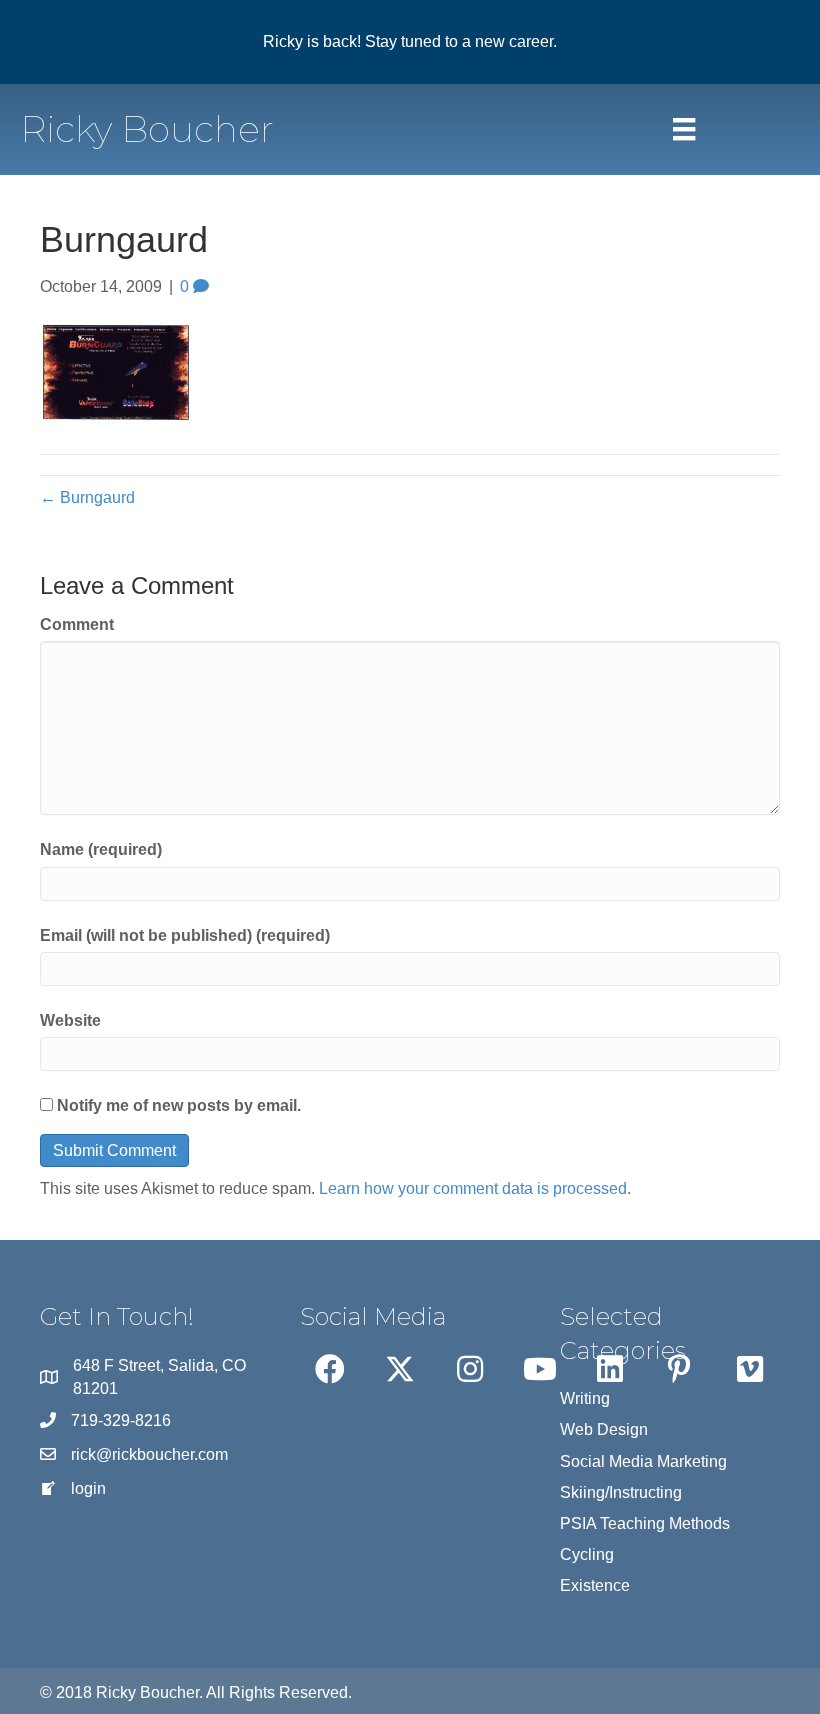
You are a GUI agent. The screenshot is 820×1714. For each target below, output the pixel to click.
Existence (595, 1585)
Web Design (604, 1429)
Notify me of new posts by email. (179, 1105)
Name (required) (101, 849)
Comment (77, 624)
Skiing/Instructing (621, 1492)
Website (70, 1020)
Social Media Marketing (643, 1461)
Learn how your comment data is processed (473, 1188)
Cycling (587, 1554)
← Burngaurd (87, 497)
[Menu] (684, 129)
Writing (585, 1398)
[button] (330, 1369)
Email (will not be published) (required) (185, 935)
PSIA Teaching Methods (645, 1523)
